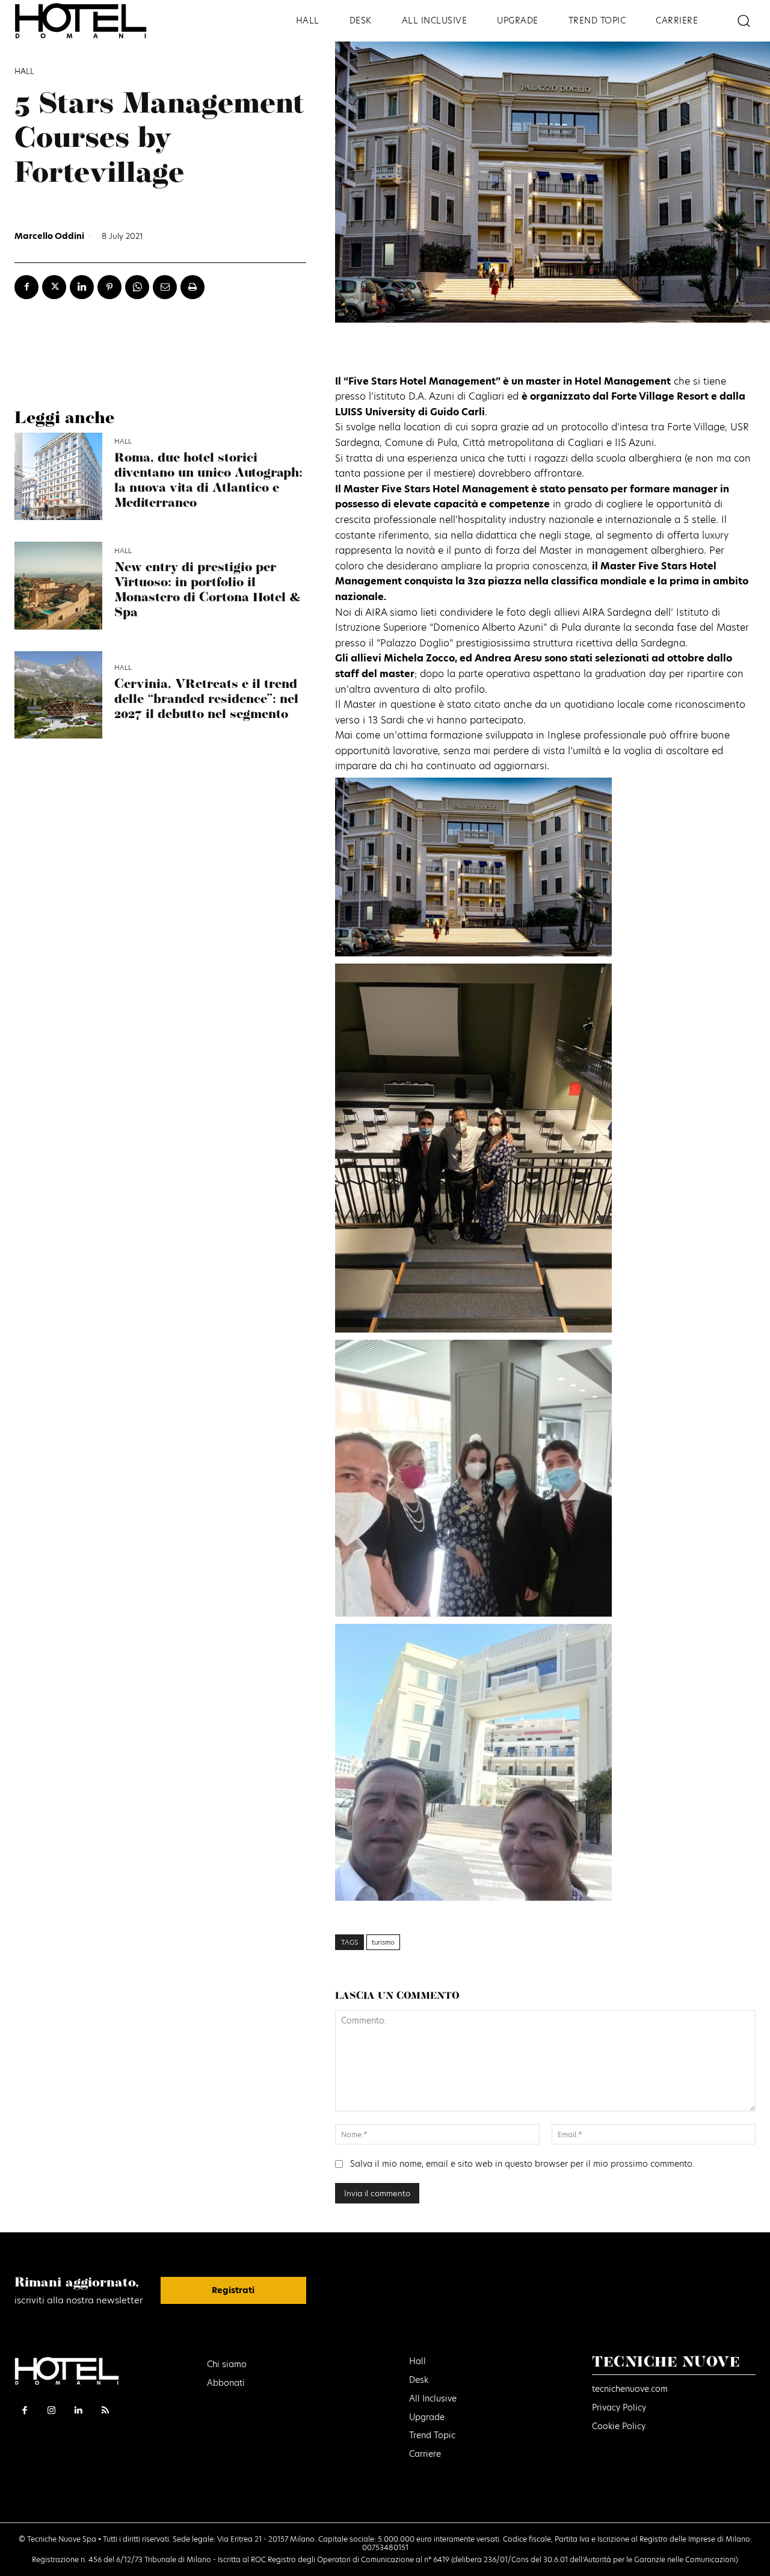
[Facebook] (26, 287)
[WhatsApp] (137, 287)
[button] (743, 21)
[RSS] (106, 2411)
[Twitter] (54, 287)
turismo (383, 1942)
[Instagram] (52, 2411)
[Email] (165, 287)
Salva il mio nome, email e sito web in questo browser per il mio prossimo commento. (522, 2164)
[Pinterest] (109, 287)
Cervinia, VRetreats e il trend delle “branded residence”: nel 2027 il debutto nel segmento (206, 700)
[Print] (192, 287)
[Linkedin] (82, 287)
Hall (24, 72)
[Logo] (96, 21)
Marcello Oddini (49, 236)
